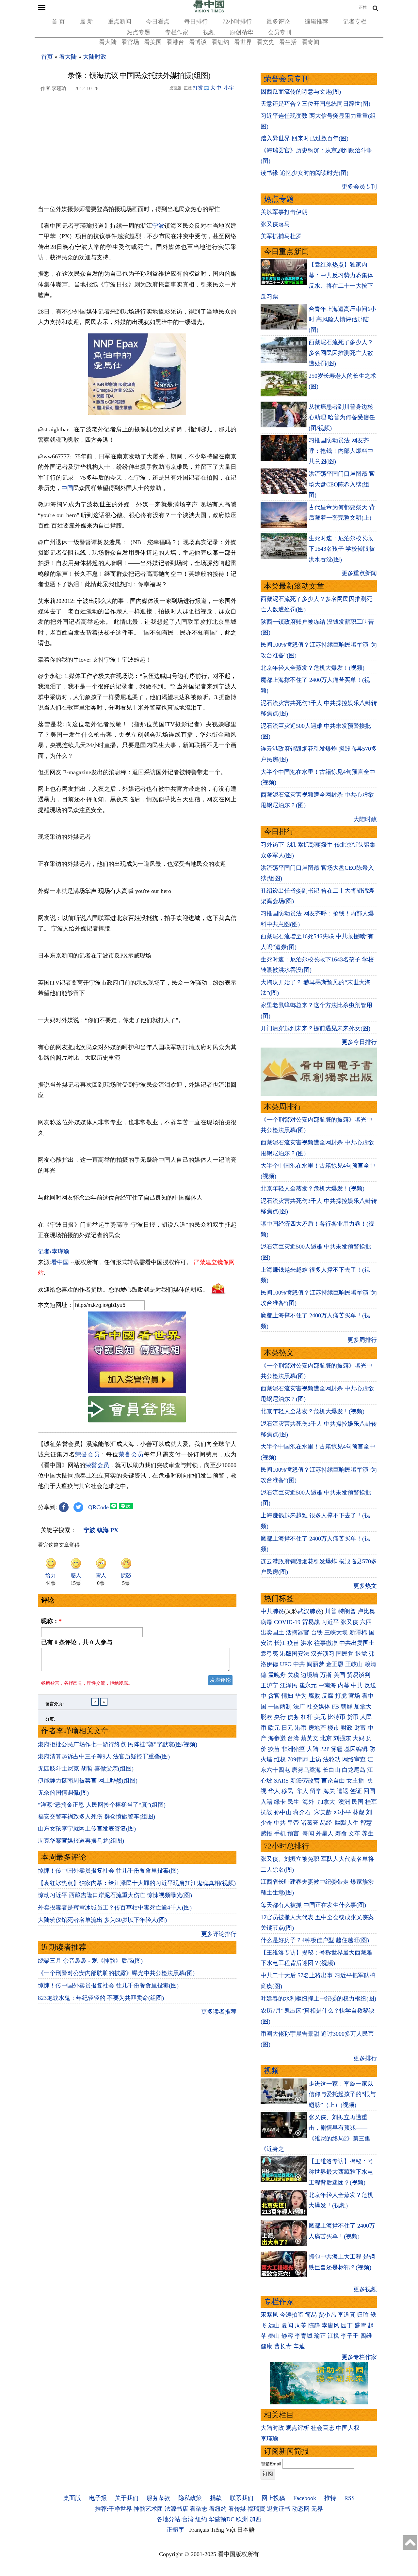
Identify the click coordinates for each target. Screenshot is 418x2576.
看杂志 (199, 2509)
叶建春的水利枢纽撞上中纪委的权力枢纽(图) (318, 1999)
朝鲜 (346, 1707)
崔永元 (308, 1685)
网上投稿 (273, 2498)
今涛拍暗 (292, 2315)
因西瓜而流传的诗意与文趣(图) (301, 92)
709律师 (298, 1759)
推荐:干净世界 (113, 2509)
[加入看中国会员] (137, 1391)
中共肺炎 (272, 1611)
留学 (316, 1791)
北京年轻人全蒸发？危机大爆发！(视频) (313, 668)
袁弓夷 (269, 1654)
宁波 (158, 226)
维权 (280, 1759)
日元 (287, 1728)
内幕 (344, 1685)
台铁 (317, 1633)
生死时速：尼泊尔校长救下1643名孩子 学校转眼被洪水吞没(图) (342, 549)
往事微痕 (326, 1643)
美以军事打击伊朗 (284, 212)
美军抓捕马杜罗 (281, 236)
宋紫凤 (269, 2315)
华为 (301, 1696)
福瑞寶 (256, 2509)
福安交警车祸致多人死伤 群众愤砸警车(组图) (96, 1817)
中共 (299, 1664)
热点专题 (138, 32)
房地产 (317, 1728)
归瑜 (363, 2315)
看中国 (60, 1262)
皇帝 (293, 1823)
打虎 (341, 1696)
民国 (358, 1802)
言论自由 (333, 1781)
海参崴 (277, 1738)
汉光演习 (323, 1654)
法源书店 (176, 2509)
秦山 (274, 2336)
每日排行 (196, 22)
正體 (363, 8)
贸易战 (311, 1622)
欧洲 (242, 2519)
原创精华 (241, 32)
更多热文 (365, 1586)
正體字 (175, 2530)
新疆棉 (358, 1633)
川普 (331, 1611)
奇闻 (308, 1833)
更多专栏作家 (359, 2357)
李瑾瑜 (269, 2439)
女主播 (356, 1781)
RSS (349, 2498)
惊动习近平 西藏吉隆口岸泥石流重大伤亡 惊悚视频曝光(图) (115, 1895)
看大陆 (108, 42)
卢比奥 (366, 1611)
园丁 (347, 2325)
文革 (354, 1833)
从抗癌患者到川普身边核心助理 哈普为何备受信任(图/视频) (342, 417)
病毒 (266, 1622)
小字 (229, 88)
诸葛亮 (310, 1823)
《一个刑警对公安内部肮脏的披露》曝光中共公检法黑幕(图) (116, 1973)
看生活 (288, 42)
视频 (209, 32)
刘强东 (342, 1738)
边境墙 (310, 1675)
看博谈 (198, 42)
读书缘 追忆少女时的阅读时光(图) (305, 173)
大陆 (313, 1749)
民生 (294, 1802)
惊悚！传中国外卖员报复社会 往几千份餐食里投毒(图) (108, 1871)
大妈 (359, 1738)
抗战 (266, 1812)
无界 (317, 2509)
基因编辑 (356, 1749)
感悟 (266, 1833)
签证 (356, 1791)
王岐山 (354, 1664)
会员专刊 (280, 32)
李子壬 (350, 2336)
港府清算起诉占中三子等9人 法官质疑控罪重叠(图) (104, 1756)
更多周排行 (362, 1340)
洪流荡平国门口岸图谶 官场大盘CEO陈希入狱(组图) (342, 484)
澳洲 (344, 1802)
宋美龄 (323, 1812)
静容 (287, 2336)
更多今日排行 (359, 1042)
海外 (309, 1802)
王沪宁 (269, 1685)
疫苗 (293, 1643)
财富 (360, 1728)
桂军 (371, 1802)
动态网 (301, 2509)
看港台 (175, 42)
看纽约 (220, 42)
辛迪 (299, 2346)
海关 (329, 1791)
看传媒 (237, 2509)
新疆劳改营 (305, 1781)
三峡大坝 (336, 1633)
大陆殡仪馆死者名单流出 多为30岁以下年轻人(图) (102, 1920)
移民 (287, 1791)
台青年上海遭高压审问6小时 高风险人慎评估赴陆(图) (342, 320)
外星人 (325, 1833)
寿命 (341, 1833)
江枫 (333, 2336)
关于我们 (127, 2498)
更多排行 (365, 2058)
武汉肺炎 (310, 1611)
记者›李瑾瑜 (54, 1251)
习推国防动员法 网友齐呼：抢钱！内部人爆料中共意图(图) (341, 451)
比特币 (336, 1717)
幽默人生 (347, 1823)
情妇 (287, 1696)
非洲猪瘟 (293, 1749)
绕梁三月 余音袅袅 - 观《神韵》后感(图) (90, 1961)
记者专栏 (355, 22)
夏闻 (287, 2325)
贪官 (274, 1696)
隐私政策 (190, 2498)
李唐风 (330, 2325)
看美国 (153, 42)
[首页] (209, 11)
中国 (67, 488)
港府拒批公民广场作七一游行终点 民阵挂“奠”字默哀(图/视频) (118, 1744)
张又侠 (349, 1622)
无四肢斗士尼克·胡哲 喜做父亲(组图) (86, 1769)
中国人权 (348, 2428)
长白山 (331, 1770)
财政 (347, 1728)
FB (335, 1707)
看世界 (243, 42)
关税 (293, 1675)
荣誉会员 (88, 1454)
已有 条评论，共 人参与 (77, 1642)
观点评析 (297, 2428)
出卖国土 (272, 1633)
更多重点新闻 (359, 573)
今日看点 (158, 22)
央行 (280, 1717)
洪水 (307, 1643)
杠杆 (307, 1717)
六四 (366, 1622)
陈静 (314, 2325)
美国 (339, 1675)
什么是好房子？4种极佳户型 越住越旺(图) (315, 1940)
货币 (353, 1717)
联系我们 (242, 2498)
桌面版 (72, 2498)
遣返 (343, 1791)
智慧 (366, 1823)
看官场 (130, 42)
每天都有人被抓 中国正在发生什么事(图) (313, 1905)
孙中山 (283, 1812)
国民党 (345, 1654)
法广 (299, 1707)
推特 (330, 2498)
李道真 (346, 2315)
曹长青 (283, 2346)
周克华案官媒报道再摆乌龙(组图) (81, 1841)
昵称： (51, 1621)
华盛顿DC (222, 2519)
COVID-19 (287, 1622)
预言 (294, 1833)
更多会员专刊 (359, 187)
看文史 (265, 42)
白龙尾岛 (354, 1770)
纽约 (201, 2519)
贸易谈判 (359, 1675)
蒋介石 (303, 1812)
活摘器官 (297, 1633)
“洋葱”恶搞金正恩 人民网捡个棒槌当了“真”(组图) (102, 1805)
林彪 (359, 1812)
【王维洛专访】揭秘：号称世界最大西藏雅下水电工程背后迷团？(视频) (341, 2172)
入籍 (266, 1802)
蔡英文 (310, 1738)
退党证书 (279, 2509)
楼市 (333, 1728)
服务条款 (158, 2498)
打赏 (198, 88)
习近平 (330, 1622)
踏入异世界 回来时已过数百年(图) (305, 138)
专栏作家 (177, 32)
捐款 (216, 2498)
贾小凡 (327, 2315)
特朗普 (347, 1611)
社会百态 (323, 2428)
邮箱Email (271, 2464)
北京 (326, 1738)
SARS (281, 1781)
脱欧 (266, 1717)
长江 (280, 1643)
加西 (255, 2519)
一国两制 (280, 1707)
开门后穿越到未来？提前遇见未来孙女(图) (315, 1028)
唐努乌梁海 (306, 1770)
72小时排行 (237, 22)
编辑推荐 (316, 22)
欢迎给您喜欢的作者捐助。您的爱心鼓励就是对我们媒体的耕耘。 (123, 1289)
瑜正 (320, 2336)
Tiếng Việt (223, 2530)
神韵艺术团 (148, 2509)
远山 (274, 2325)
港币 (301, 1728)
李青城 (304, 2336)
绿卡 (280, 1802)
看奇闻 (311, 42)
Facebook (305, 2498)
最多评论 (278, 22)
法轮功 (332, 1759)
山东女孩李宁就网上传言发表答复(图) (87, 1829)
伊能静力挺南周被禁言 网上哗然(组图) (88, 1781)
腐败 (314, 1696)
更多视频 (365, 2289)
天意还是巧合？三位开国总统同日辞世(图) (315, 104)
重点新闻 (120, 22)
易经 (327, 1823)
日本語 (246, 2530)
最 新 (86, 22)
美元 (320, 1717)
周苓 (301, 2325)
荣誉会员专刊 (286, 79)
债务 (293, 1717)
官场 (354, 1696)
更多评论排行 (219, 1934)
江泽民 (289, 1685)
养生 (368, 1833)
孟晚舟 (277, 1675)
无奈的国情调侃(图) (63, 1793)
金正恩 (335, 1664)
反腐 (328, 1696)
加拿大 (363, 1707)
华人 (274, 1791)
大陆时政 (95, 57)
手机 (280, 1833)
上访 (315, 1759)
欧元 (274, 1728)
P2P (325, 1749)
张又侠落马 (275, 224)
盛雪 (360, 2325)
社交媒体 (318, 1707)
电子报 (98, 2498)
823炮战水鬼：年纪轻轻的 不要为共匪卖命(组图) (101, 1998)
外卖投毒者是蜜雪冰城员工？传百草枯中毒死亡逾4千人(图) (115, 1908)
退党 (361, 1654)
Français (199, 2530)
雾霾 (337, 1749)
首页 (47, 57)
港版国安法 (295, 1654)
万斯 (326, 1675)
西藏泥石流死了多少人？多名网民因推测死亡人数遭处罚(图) (341, 353)
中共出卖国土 (357, 1643)
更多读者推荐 (219, 2012)
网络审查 (354, 1759)
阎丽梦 (315, 1664)
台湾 (293, 1738)
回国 (369, 1791)
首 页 (58, 22)
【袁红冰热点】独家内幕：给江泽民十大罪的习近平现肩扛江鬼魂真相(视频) (137, 1883)
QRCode (98, 1507)
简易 (311, 2315)
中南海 (327, 1685)
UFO (286, 1664)
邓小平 (342, 1812)
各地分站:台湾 (175, 2519)
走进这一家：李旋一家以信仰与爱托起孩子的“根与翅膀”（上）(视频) (342, 2094)
